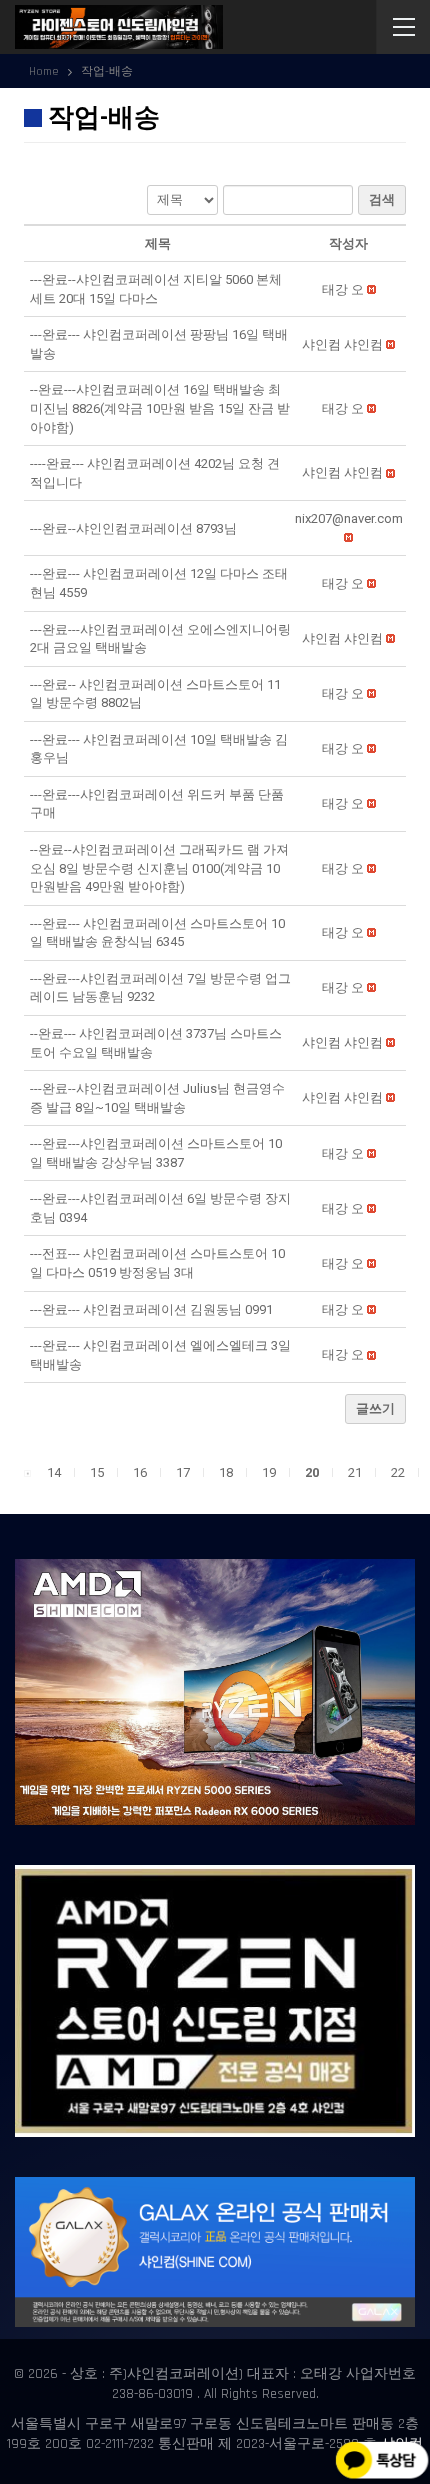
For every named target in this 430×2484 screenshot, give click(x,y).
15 (97, 1472)
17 (183, 1472)
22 (398, 1472)
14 (54, 1472)
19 (269, 1472)
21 (355, 1472)
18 (226, 1472)
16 (140, 1472)
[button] (343, 289)
